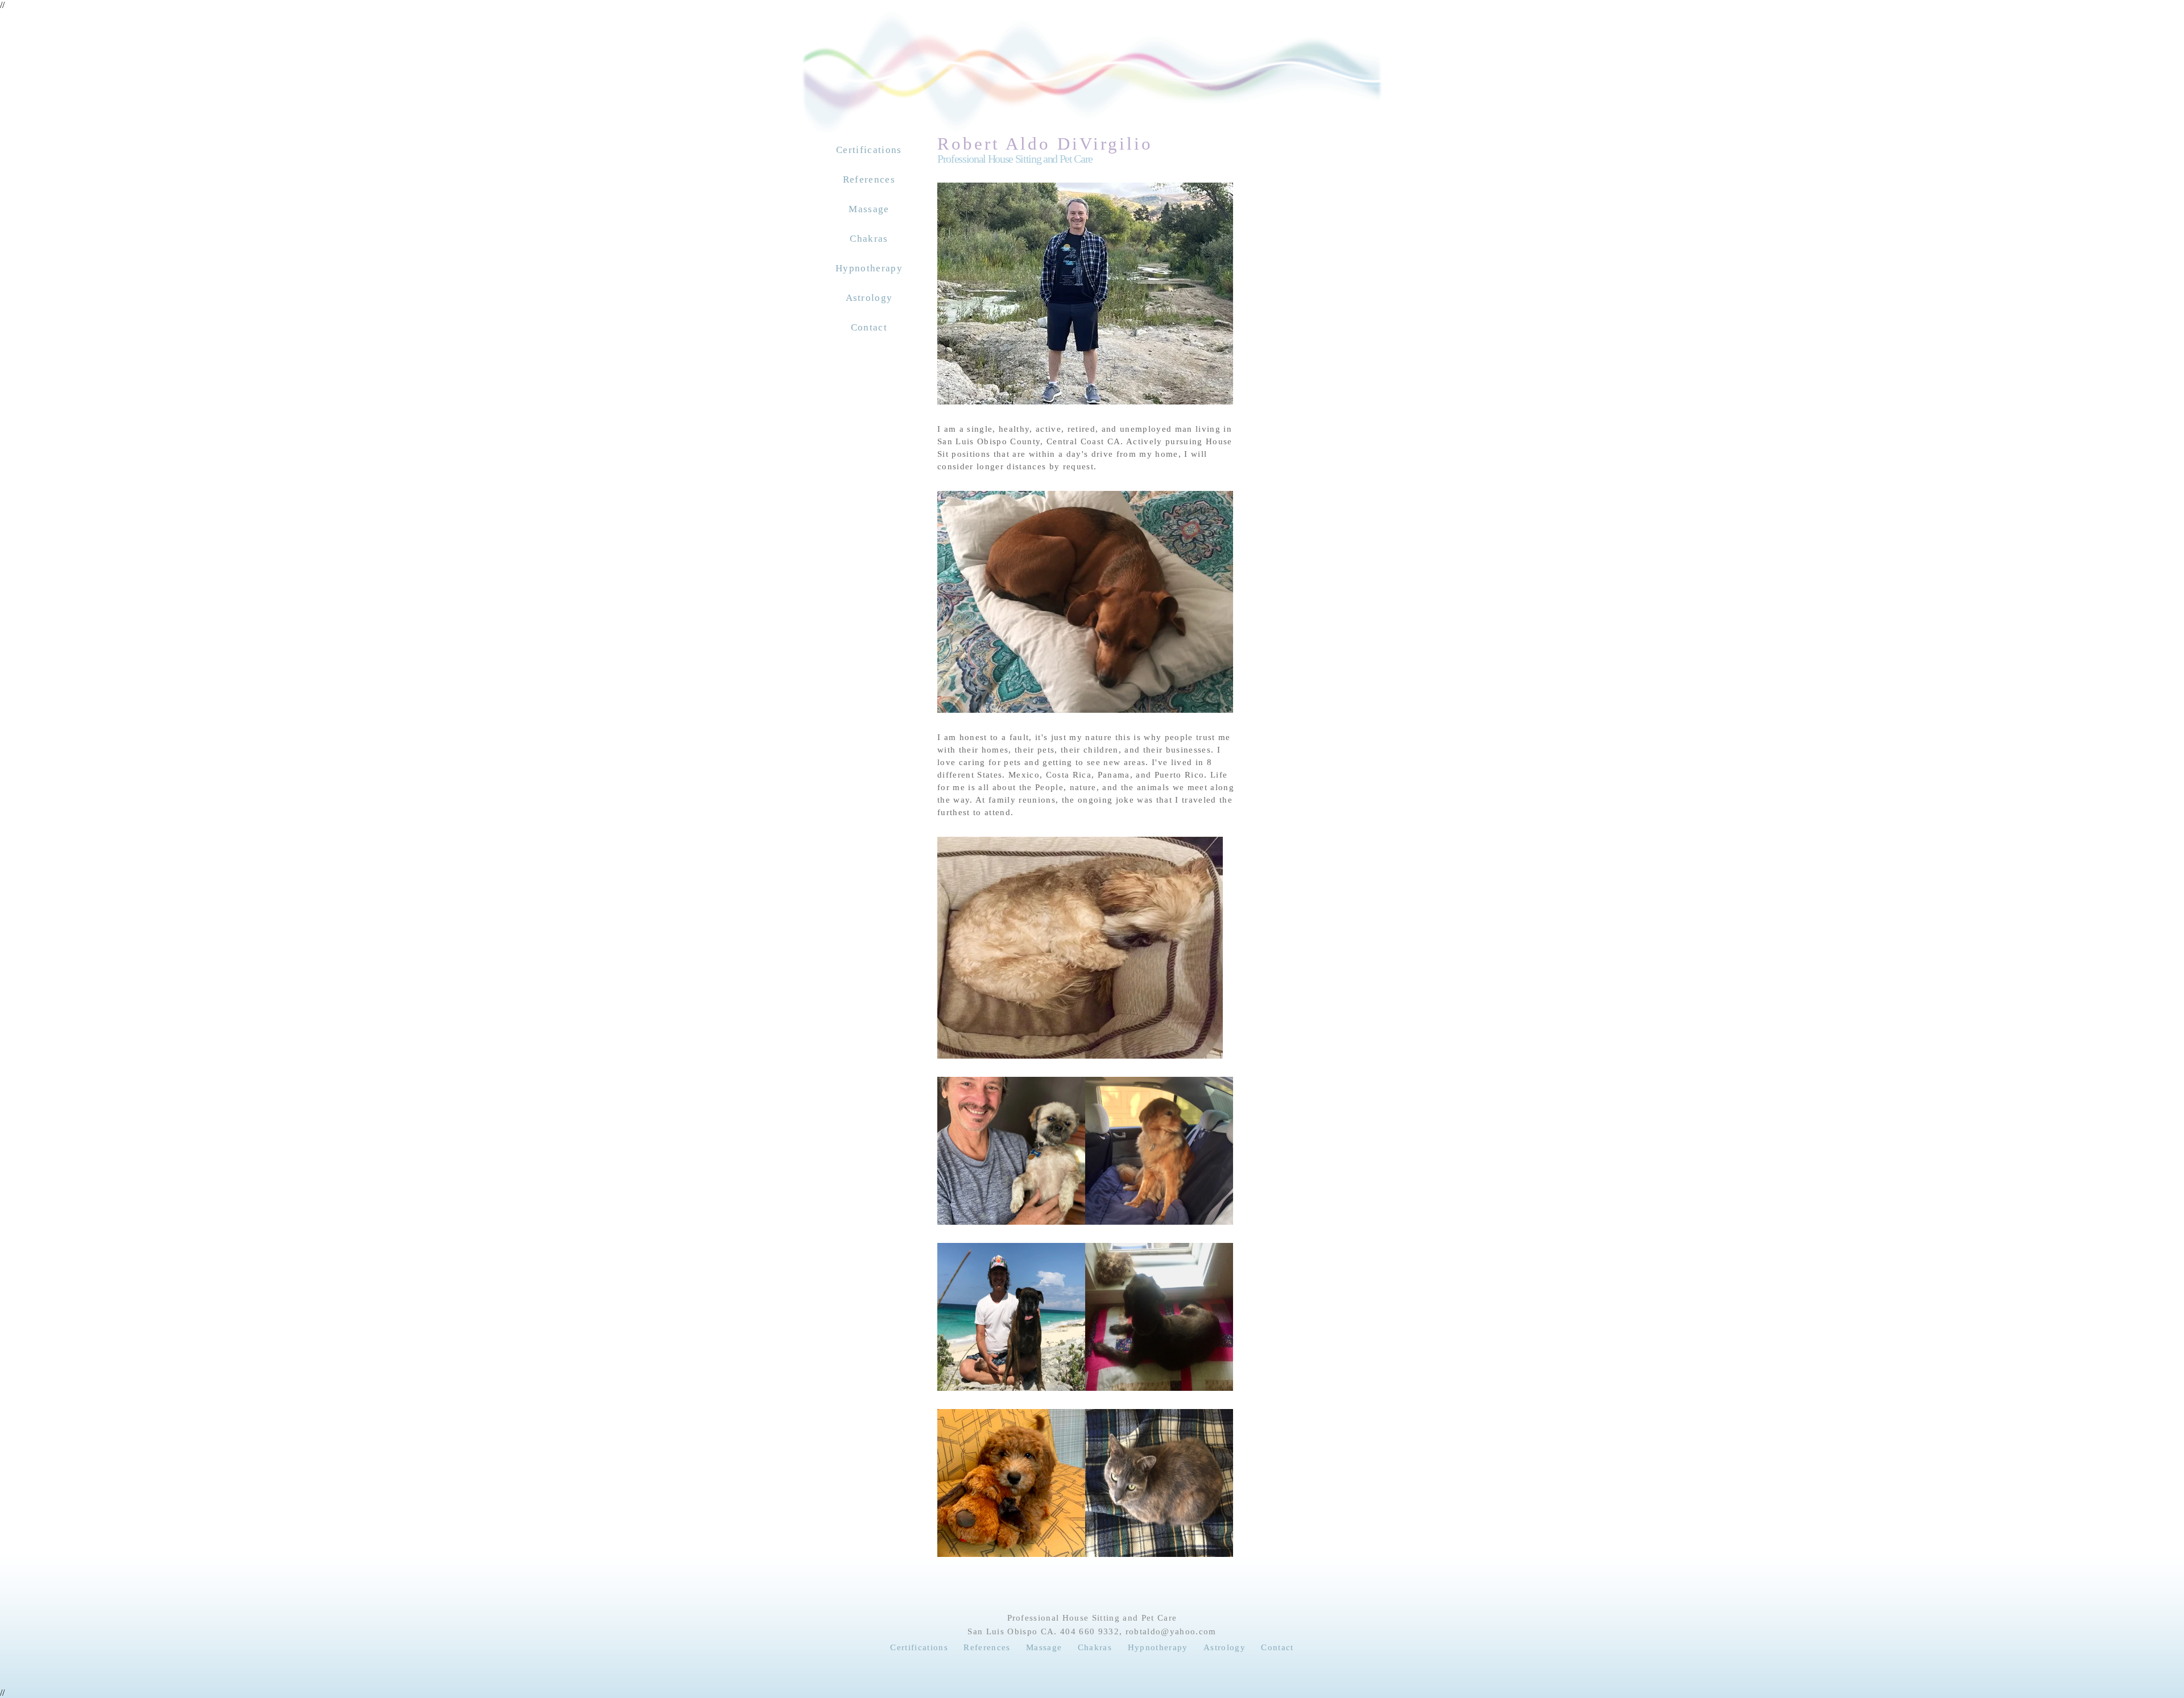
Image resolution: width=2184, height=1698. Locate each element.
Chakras (869, 239)
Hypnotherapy (869, 268)
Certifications (869, 150)
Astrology (869, 298)
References (869, 179)
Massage (869, 209)
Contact (869, 327)
